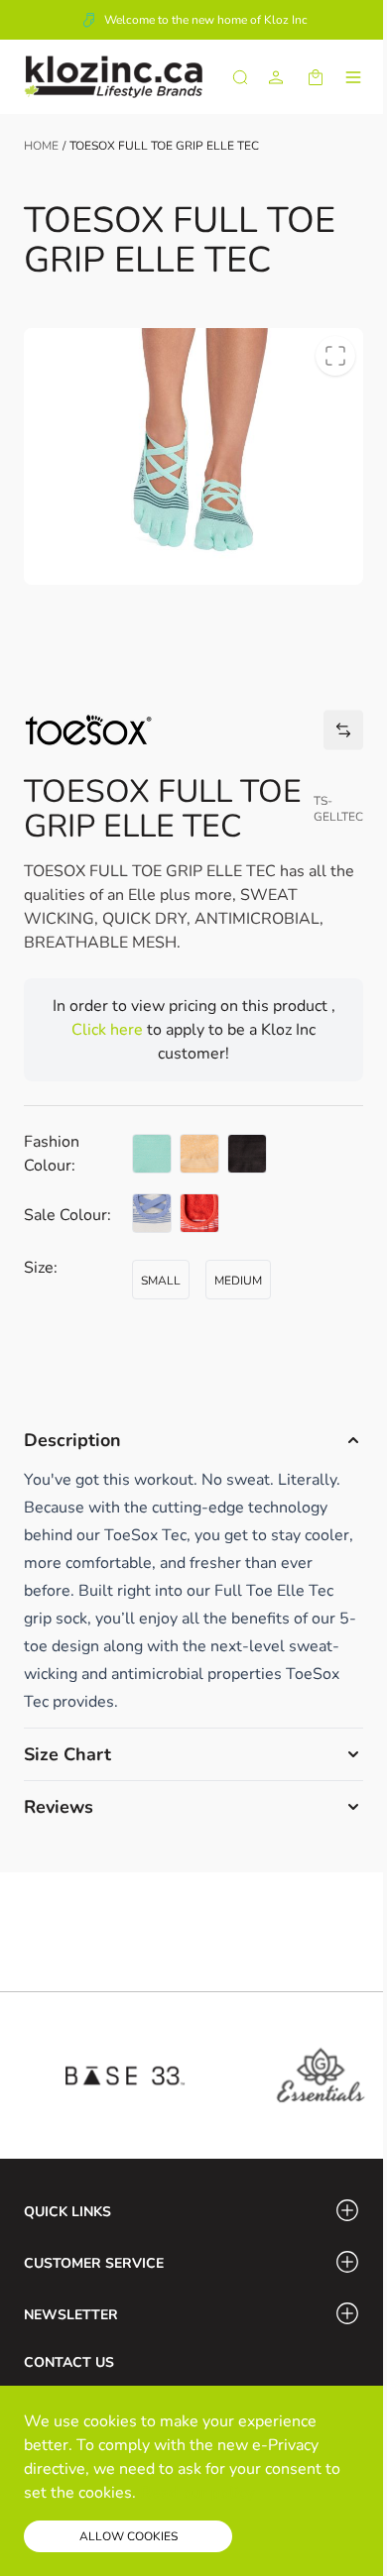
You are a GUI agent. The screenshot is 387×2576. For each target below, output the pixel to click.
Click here (109, 1030)
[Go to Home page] (113, 77)
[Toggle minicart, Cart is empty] (316, 77)
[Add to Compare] (343, 730)
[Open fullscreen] (335, 356)
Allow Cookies (129, 2536)
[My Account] (276, 77)
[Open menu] (353, 77)
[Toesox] (88, 730)
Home (41, 146)
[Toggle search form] (240, 77)
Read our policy (197, 2493)
